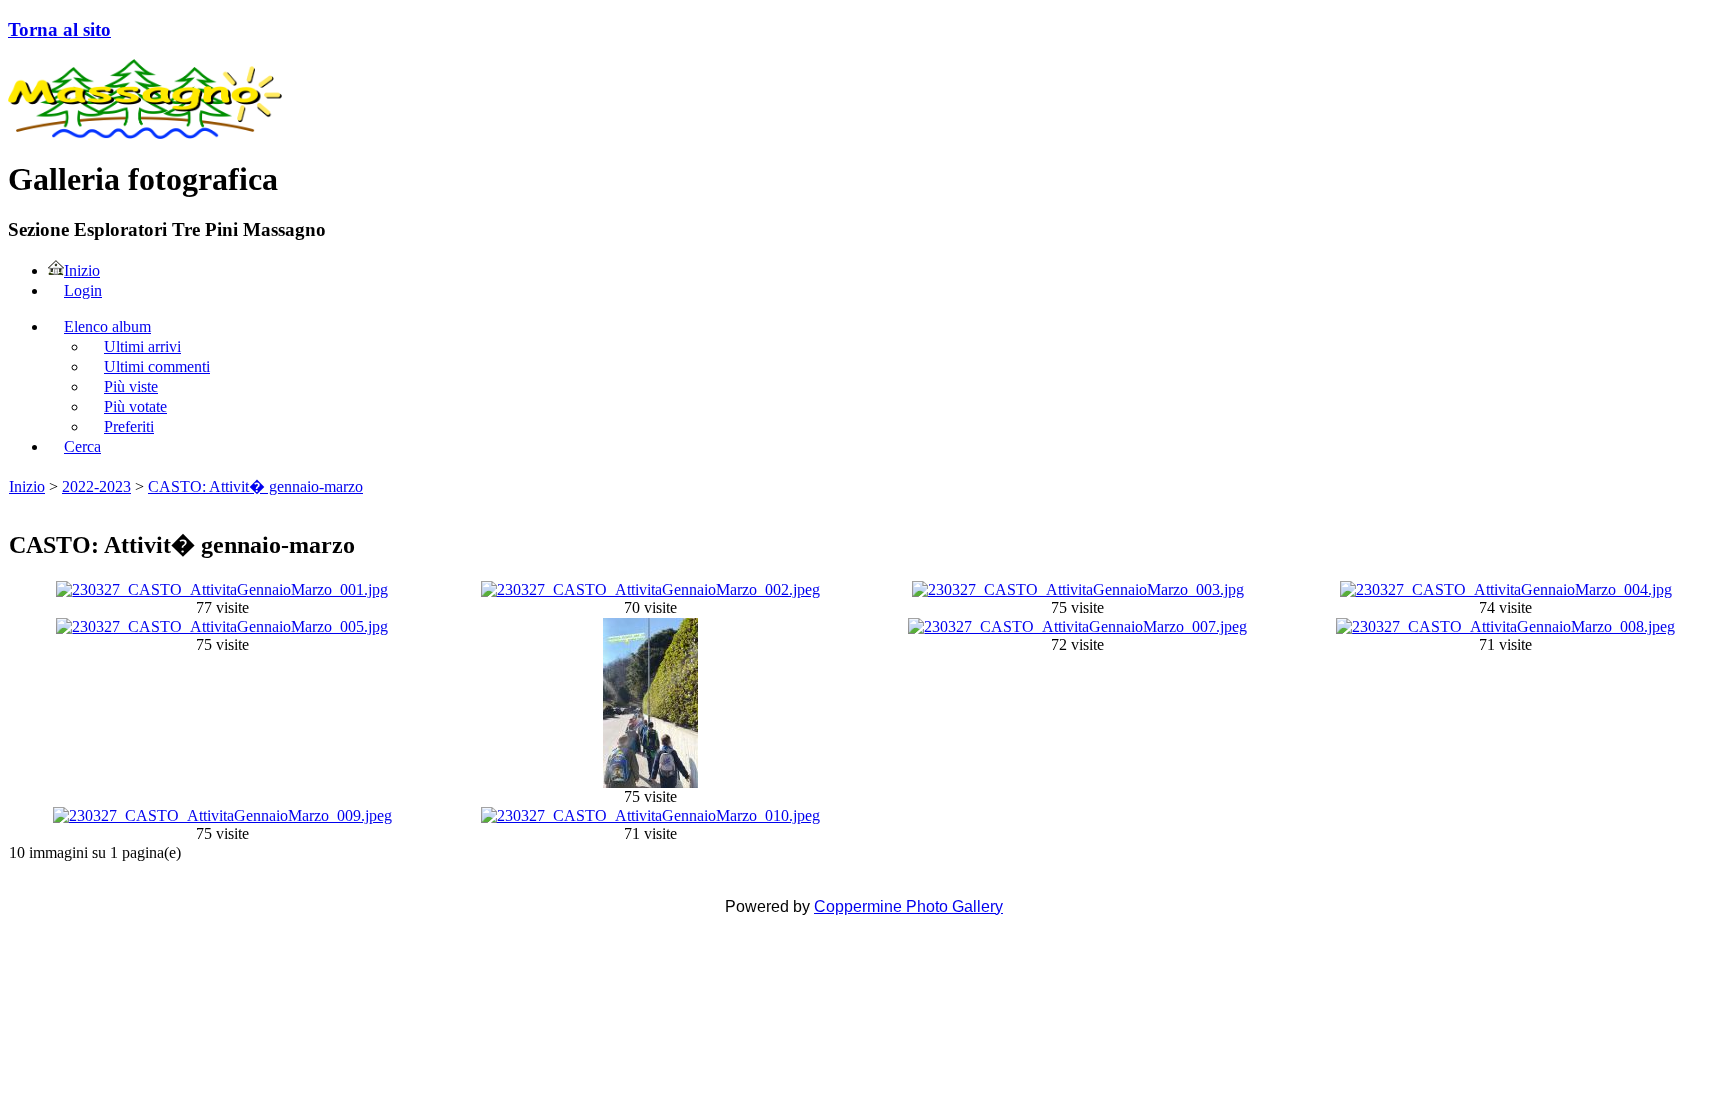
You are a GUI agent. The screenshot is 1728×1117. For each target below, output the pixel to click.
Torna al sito (59, 29)
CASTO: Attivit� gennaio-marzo (255, 486)
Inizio (27, 486)
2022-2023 (96, 486)
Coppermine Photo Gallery (908, 906)
